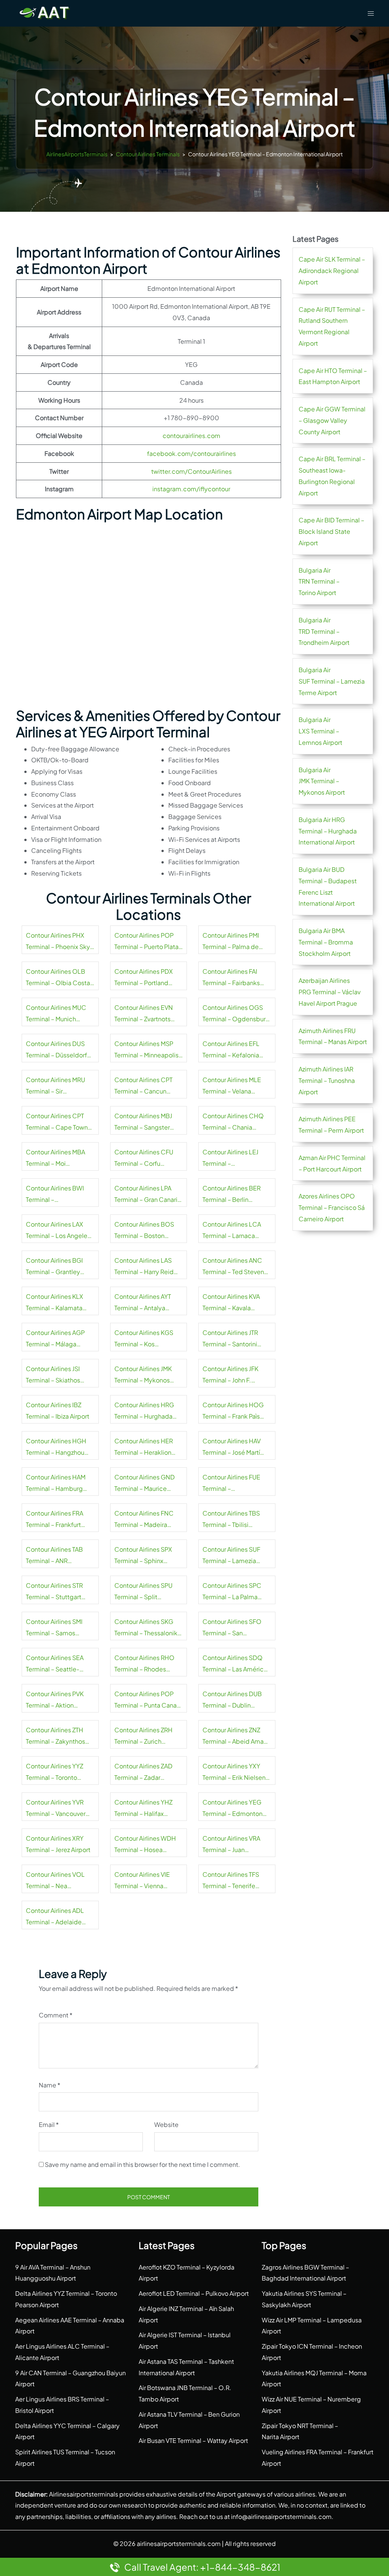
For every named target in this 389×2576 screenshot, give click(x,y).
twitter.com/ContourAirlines (191, 471)
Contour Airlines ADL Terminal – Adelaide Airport (55, 1917)
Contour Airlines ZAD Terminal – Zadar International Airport (143, 1773)
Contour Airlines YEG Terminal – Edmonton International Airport (232, 1809)
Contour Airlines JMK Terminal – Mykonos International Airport (143, 1375)
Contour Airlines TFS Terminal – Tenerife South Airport (231, 1881)
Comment (56, 2015)
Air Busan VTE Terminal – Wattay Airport (193, 2440)
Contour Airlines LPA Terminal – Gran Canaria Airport (148, 1195)
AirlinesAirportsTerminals (77, 154)
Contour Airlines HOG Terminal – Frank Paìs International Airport (233, 1411)
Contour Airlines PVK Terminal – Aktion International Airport (55, 1700)
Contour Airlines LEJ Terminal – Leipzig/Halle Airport (232, 1159)
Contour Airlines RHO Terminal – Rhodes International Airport (144, 1664)
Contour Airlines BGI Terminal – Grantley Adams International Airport (54, 1267)
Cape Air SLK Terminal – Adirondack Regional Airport (332, 271)
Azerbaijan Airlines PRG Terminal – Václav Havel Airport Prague (330, 992)
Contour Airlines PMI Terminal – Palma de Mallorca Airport (231, 942)
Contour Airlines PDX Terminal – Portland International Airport (144, 978)
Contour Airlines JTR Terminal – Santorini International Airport (231, 1339)
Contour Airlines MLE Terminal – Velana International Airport (232, 1086)
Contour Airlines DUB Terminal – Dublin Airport (232, 1700)
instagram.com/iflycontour (191, 489)
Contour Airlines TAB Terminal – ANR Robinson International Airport (58, 1556)
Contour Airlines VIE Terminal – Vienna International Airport (142, 1881)
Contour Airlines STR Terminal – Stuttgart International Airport (54, 1592)
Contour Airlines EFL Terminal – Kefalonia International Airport (231, 1050)
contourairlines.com (191, 436)
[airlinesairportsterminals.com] (45, 12)
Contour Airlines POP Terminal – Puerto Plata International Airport (146, 942)
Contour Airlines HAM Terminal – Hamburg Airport (56, 1484)
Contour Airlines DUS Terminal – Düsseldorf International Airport (56, 1050)
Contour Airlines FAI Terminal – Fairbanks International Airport (231, 978)
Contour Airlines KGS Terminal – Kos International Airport (144, 1339)
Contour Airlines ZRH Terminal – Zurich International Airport (143, 1736)
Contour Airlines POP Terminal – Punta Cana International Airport (145, 1700)
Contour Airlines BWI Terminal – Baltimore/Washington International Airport (58, 1195)
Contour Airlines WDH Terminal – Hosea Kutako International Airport (145, 1845)
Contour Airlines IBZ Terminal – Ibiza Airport (58, 1410)
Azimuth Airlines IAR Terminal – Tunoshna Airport (327, 1080)
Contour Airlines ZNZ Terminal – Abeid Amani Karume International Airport (236, 1736)
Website (166, 2124)
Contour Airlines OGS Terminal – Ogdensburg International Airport (236, 1014)
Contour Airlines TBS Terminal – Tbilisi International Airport (231, 1520)
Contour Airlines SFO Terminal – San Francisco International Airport (235, 1628)
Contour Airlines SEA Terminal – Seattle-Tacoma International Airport (56, 1664)
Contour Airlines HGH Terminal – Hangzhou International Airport (56, 1448)
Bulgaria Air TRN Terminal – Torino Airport (319, 582)
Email (49, 2124)
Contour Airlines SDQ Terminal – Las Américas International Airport (236, 1664)
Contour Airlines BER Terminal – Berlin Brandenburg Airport (232, 1195)
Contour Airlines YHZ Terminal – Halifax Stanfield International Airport (146, 1809)
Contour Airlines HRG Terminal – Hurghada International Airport (144, 1411)
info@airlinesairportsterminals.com (281, 2516)
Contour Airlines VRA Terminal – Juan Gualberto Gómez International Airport (231, 1845)
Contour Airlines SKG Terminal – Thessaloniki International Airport (147, 1628)
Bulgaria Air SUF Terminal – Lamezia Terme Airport (332, 681)
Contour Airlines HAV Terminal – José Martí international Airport (232, 1448)
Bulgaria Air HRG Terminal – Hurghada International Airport (328, 831)
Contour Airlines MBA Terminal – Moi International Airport (55, 1159)
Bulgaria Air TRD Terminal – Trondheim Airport (324, 631)
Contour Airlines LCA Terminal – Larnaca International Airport (232, 1231)
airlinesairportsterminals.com (179, 2543)
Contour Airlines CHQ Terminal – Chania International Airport (233, 1122)
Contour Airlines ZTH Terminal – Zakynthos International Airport (55, 1736)
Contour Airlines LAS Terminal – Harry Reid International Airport (144, 1267)
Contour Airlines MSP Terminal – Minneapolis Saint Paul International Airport (146, 1050)
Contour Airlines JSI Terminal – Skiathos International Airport (54, 1375)
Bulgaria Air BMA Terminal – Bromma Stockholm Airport (326, 942)
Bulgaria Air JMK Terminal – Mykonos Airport (322, 781)
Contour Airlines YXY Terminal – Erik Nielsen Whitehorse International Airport (234, 1773)
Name (50, 2085)
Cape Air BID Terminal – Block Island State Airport (331, 531)
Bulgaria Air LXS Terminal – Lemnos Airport (320, 731)
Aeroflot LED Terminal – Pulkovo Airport (194, 2293)
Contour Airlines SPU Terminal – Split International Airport (143, 1592)
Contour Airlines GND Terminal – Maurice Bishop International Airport (145, 1484)
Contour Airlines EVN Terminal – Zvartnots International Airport (144, 1014)
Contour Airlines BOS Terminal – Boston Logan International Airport (144, 1231)
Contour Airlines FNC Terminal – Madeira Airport (144, 1520)
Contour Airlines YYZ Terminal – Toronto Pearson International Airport (56, 1773)
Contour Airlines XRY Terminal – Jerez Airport (58, 1844)
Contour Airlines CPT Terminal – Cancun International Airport (143, 1086)
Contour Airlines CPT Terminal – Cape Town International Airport (57, 1122)
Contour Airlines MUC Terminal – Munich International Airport (56, 1014)
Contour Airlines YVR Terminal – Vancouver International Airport (56, 1809)
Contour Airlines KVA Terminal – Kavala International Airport (231, 1303)
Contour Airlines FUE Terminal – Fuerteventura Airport (233, 1484)
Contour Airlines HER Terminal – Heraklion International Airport (144, 1448)
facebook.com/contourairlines (191, 453)
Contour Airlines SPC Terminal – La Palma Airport (232, 1592)
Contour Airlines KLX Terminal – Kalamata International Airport (55, 1303)
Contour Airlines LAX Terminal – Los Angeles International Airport (58, 1231)
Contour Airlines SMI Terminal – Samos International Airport (54, 1628)
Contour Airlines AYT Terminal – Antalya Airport (143, 1303)
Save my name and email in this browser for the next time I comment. (142, 2164)
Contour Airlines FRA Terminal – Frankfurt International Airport (55, 1520)
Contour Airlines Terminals (148, 154)
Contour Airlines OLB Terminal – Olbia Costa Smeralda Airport (58, 978)
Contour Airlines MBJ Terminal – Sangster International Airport (143, 1122)
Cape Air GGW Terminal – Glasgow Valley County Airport (332, 420)
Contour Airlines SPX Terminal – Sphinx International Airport (143, 1556)
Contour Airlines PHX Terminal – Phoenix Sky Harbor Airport (58, 942)
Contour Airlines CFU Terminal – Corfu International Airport (144, 1159)
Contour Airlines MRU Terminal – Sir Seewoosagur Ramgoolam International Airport (55, 1086)
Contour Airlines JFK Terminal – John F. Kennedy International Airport (234, 1375)
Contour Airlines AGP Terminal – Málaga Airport (55, 1339)
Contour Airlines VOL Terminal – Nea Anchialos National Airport (55, 1881)
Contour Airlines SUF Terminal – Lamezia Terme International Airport (231, 1556)
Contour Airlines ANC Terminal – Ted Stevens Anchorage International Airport (237, 1267)
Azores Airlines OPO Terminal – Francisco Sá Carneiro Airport (332, 1207)
